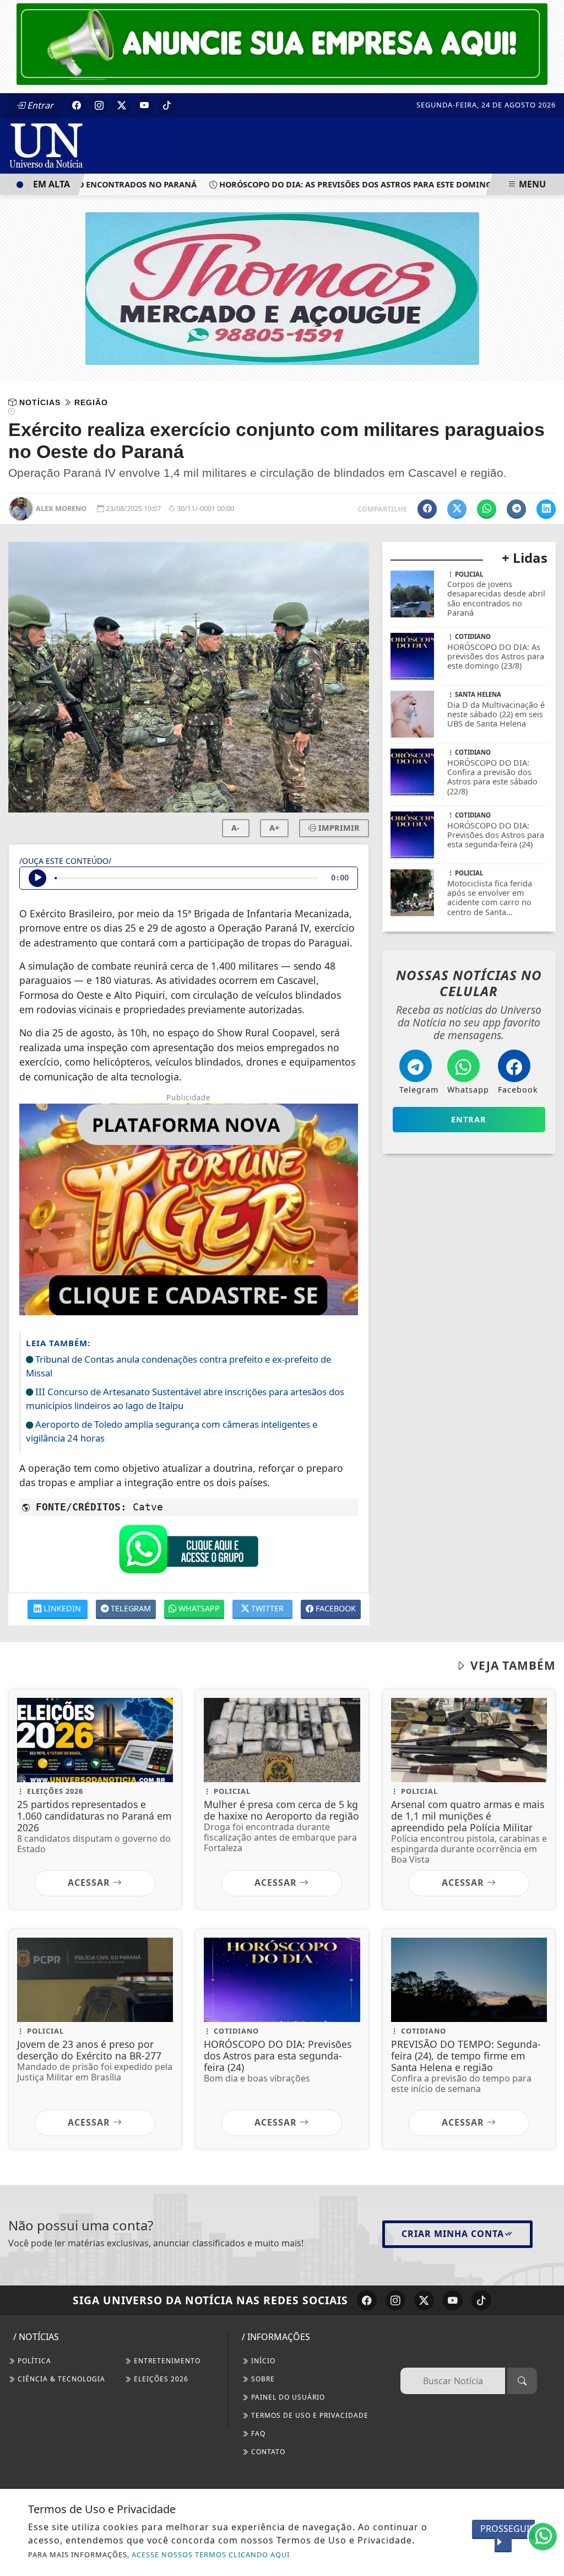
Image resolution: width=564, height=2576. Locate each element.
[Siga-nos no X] (424, 2300)
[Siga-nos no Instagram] (395, 2300)
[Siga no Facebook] (77, 105)
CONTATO (267, 2452)
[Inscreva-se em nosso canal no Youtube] (453, 2300)
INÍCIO (262, 2361)
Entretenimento (166, 2361)
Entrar (40, 105)
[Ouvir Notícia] (37, 878)
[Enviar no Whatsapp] (487, 509)
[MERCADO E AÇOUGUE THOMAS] (282, 288)
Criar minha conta (453, 2234)
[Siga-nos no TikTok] (481, 2300)
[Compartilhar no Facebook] (427, 509)
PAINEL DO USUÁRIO (287, 2397)
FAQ (257, 2434)
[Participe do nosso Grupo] (188, 1552)
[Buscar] (522, 2381)
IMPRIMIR (338, 828)
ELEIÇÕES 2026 (160, 2379)
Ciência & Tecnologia (60, 2379)
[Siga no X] (122, 105)
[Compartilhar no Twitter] (457, 509)
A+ (274, 828)
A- (235, 828)
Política (33, 2361)
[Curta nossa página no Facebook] (367, 2300)
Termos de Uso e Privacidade (309, 2415)
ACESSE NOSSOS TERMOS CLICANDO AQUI (211, 2555)
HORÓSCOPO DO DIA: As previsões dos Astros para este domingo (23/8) (342, 184)
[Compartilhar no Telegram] (516, 509)
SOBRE (262, 2379)
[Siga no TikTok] (167, 105)
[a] (282, 43)
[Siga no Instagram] (99, 105)
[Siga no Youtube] (144, 105)
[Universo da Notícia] (96, 145)
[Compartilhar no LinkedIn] (546, 509)
